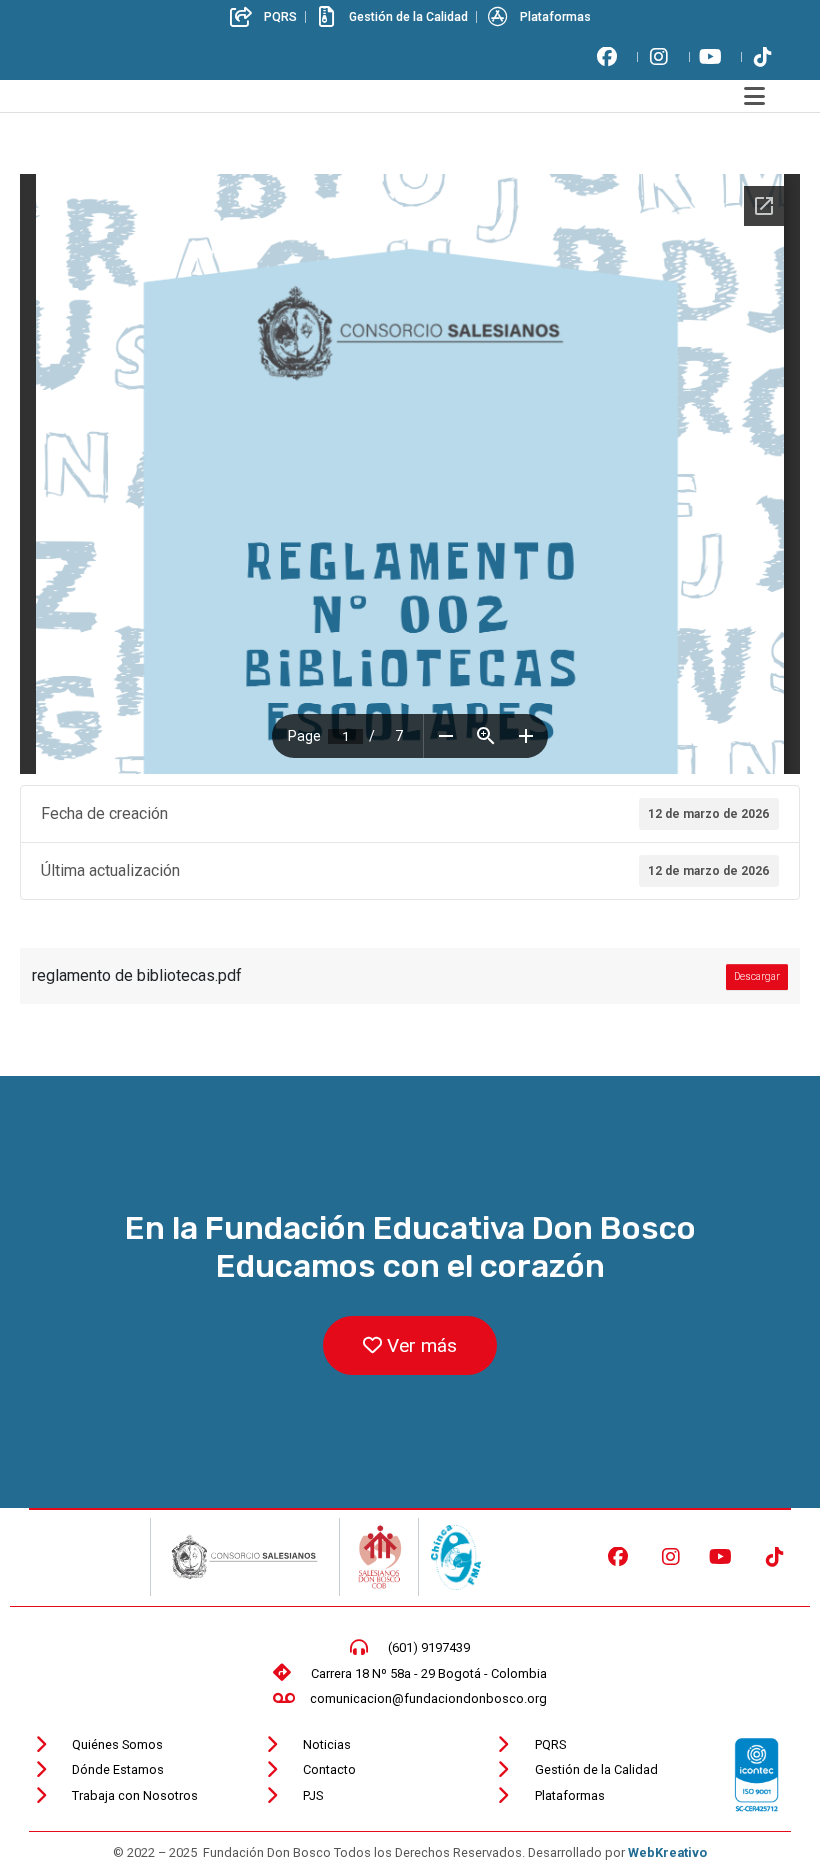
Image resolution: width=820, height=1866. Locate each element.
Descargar (757, 976)
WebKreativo (667, 1852)
